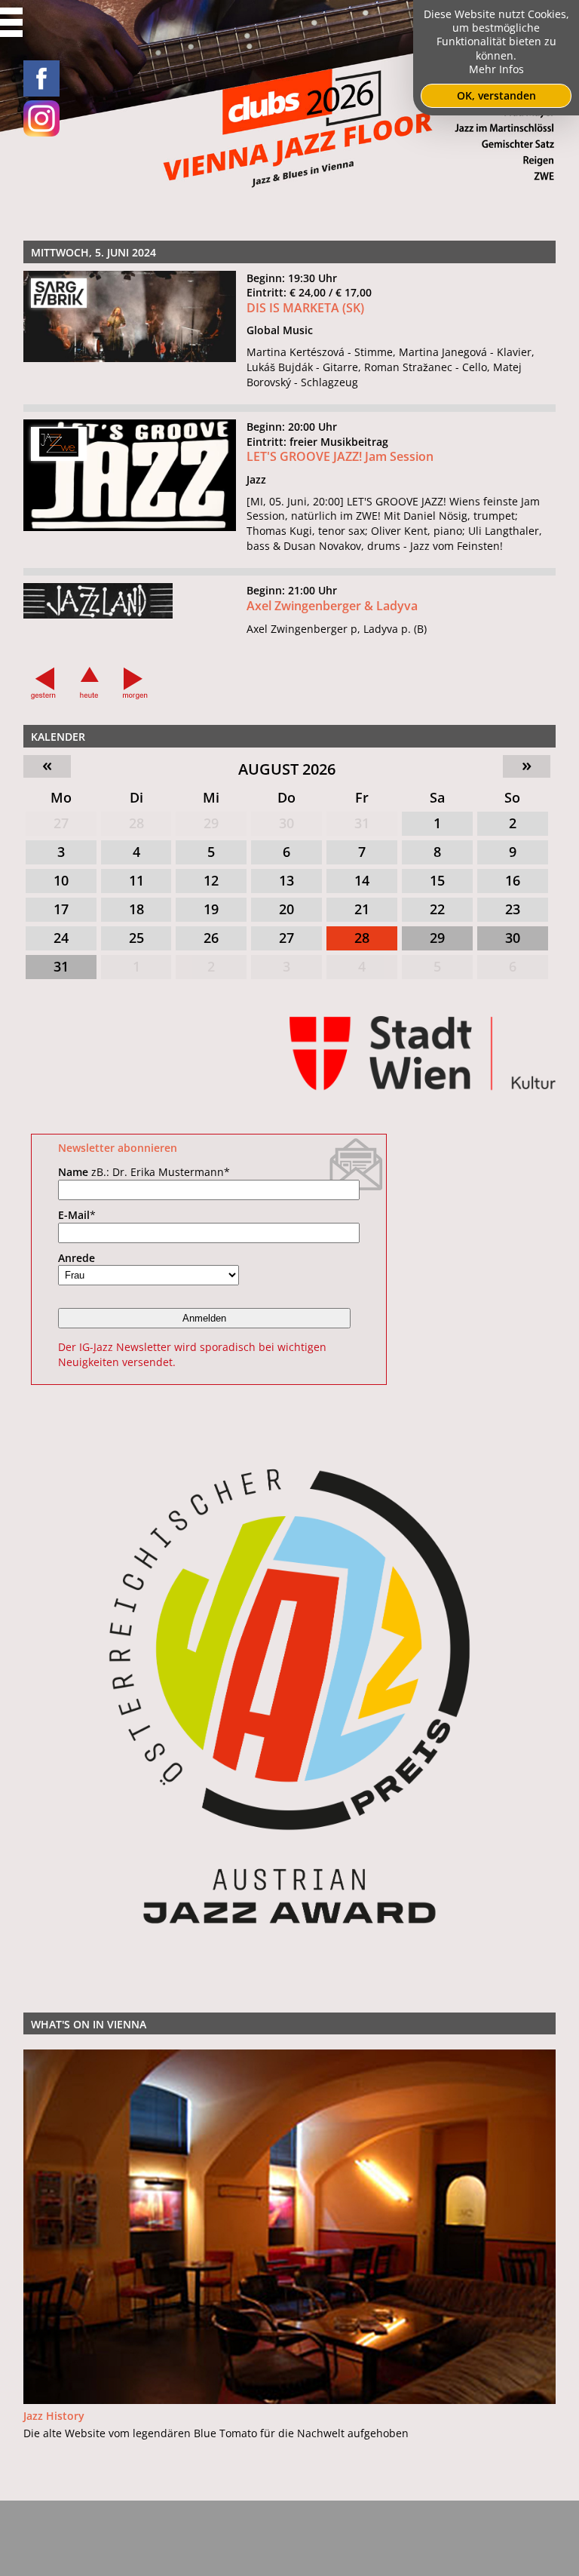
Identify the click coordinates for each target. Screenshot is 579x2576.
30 (286, 823)
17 (61, 909)
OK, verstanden (496, 95)
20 (286, 909)
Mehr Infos (496, 69)
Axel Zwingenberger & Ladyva (332, 606)
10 (61, 880)
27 (61, 823)
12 (211, 880)
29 (211, 823)
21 (362, 909)
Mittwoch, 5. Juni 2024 (93, 252)
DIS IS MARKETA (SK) (305, 308)
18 (136, 909)
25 (136, 938)
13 (286, 880)
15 (437, 880)
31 (362, 823)
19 (211, 909)
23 (513, 909)
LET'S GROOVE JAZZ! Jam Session (340, 456)
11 (136, 880)
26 (211, 938)
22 (437, 909)
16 (513, 880)
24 (61, 938)
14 (362, 880)
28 (136, 823)
